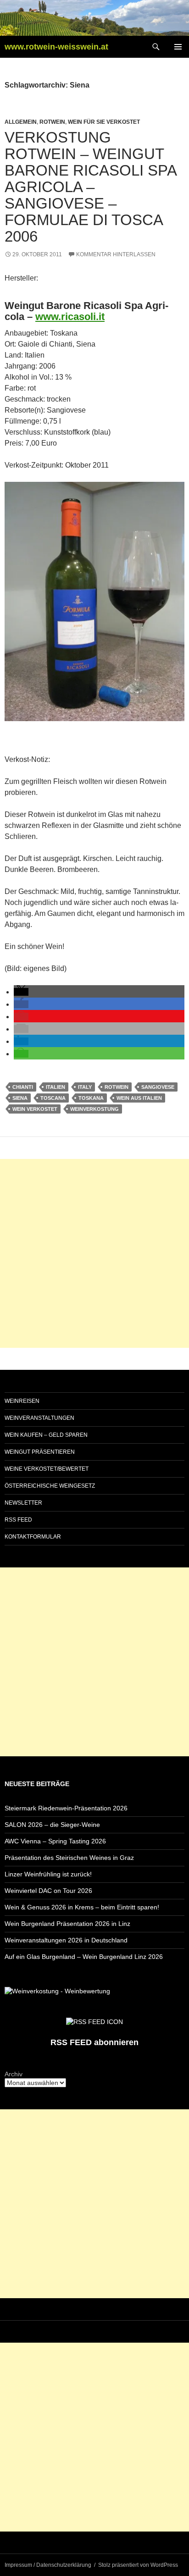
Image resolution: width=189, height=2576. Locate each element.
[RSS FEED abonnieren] (94, 2021)
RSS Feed (18, 1520)
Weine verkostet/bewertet (47, 1469)
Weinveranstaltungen (39, 1418)
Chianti (23, 1087)
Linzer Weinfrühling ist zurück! (48, 1874)
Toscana (53, 1098)
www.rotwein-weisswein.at (56, 47)
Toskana (91, 1098)
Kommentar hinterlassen (116, 254)
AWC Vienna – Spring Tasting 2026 (55, 1841)
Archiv (14, 2074)
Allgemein (21, 122)
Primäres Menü (178, 47)
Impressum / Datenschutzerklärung (48, 2565)
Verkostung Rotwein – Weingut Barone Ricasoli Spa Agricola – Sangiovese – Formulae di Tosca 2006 (90, 187)
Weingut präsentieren (40, 1452)
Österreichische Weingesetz (50, 1486)
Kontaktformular (33, 1537)
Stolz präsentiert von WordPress (138, 2565)
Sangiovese (158, 1087)
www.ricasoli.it (70, 317)
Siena (20, 1098)
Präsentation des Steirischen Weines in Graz (69, 1858)
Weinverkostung (94, 1109)
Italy (85, 1087)
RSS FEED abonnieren (94, 2042)
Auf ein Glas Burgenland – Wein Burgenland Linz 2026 (84, 1957)
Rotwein (52, 122)
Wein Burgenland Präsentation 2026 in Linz (67, 1924)
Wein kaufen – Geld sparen (46, 1435)
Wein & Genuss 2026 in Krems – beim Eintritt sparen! (82, 1907)
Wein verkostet (35, 1109)
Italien (56, 1087)
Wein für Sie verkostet (104, 122)
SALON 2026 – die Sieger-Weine (52, 1825)
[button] (21, 992)
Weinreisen (22, 1401)
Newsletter (23, 1503)
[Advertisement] (94, 1253)
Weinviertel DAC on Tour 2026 (48, 1891)
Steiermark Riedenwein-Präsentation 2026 (66, 1808)
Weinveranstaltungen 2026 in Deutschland (66, 1940)
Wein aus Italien (139, 1098)
